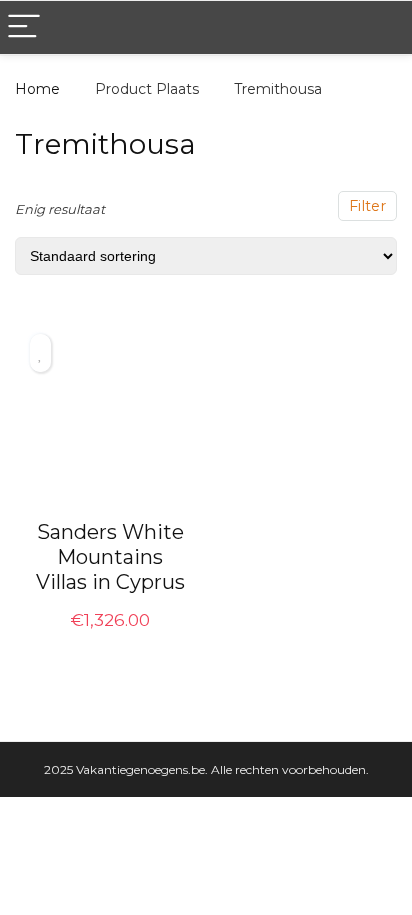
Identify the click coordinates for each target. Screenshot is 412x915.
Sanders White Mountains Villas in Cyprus (110, 557)
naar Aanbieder (110, 641)
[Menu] (24, 27)
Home (37, 89)
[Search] (381, 27)
